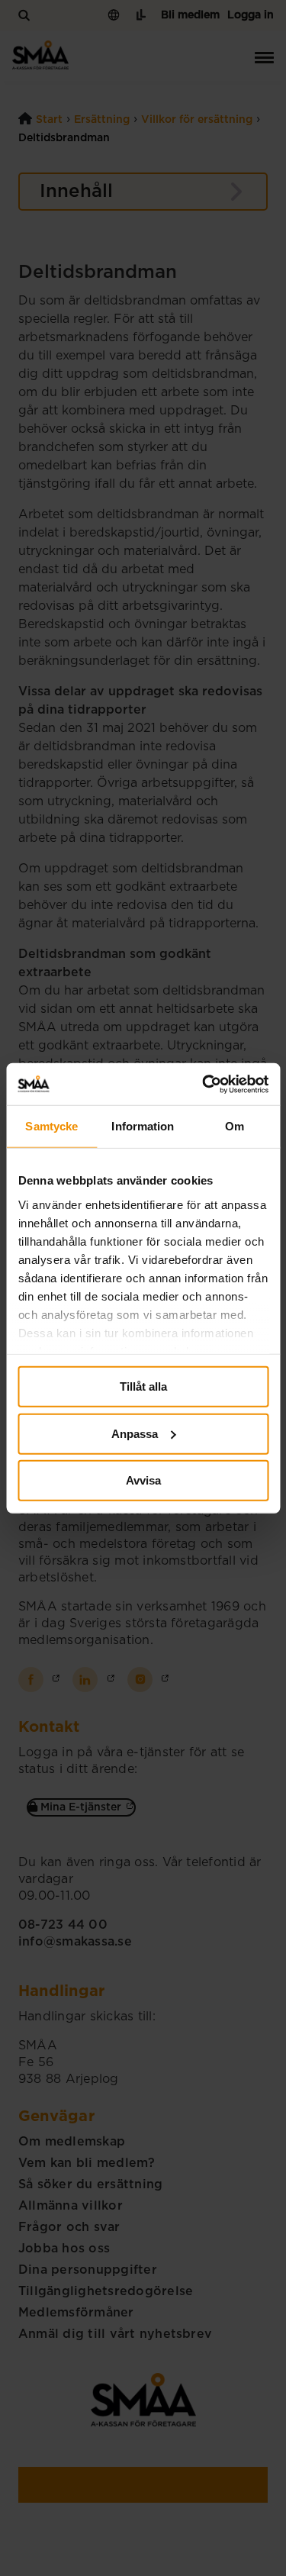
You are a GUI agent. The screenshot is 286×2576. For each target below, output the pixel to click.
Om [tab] (235, 1126)
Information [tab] (143, 1126)
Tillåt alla (143, 1386)
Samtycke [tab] (51, 1126)
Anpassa (135, 1433)
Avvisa (143, 1480)
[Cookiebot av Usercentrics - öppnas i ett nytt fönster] (204, 1084)
